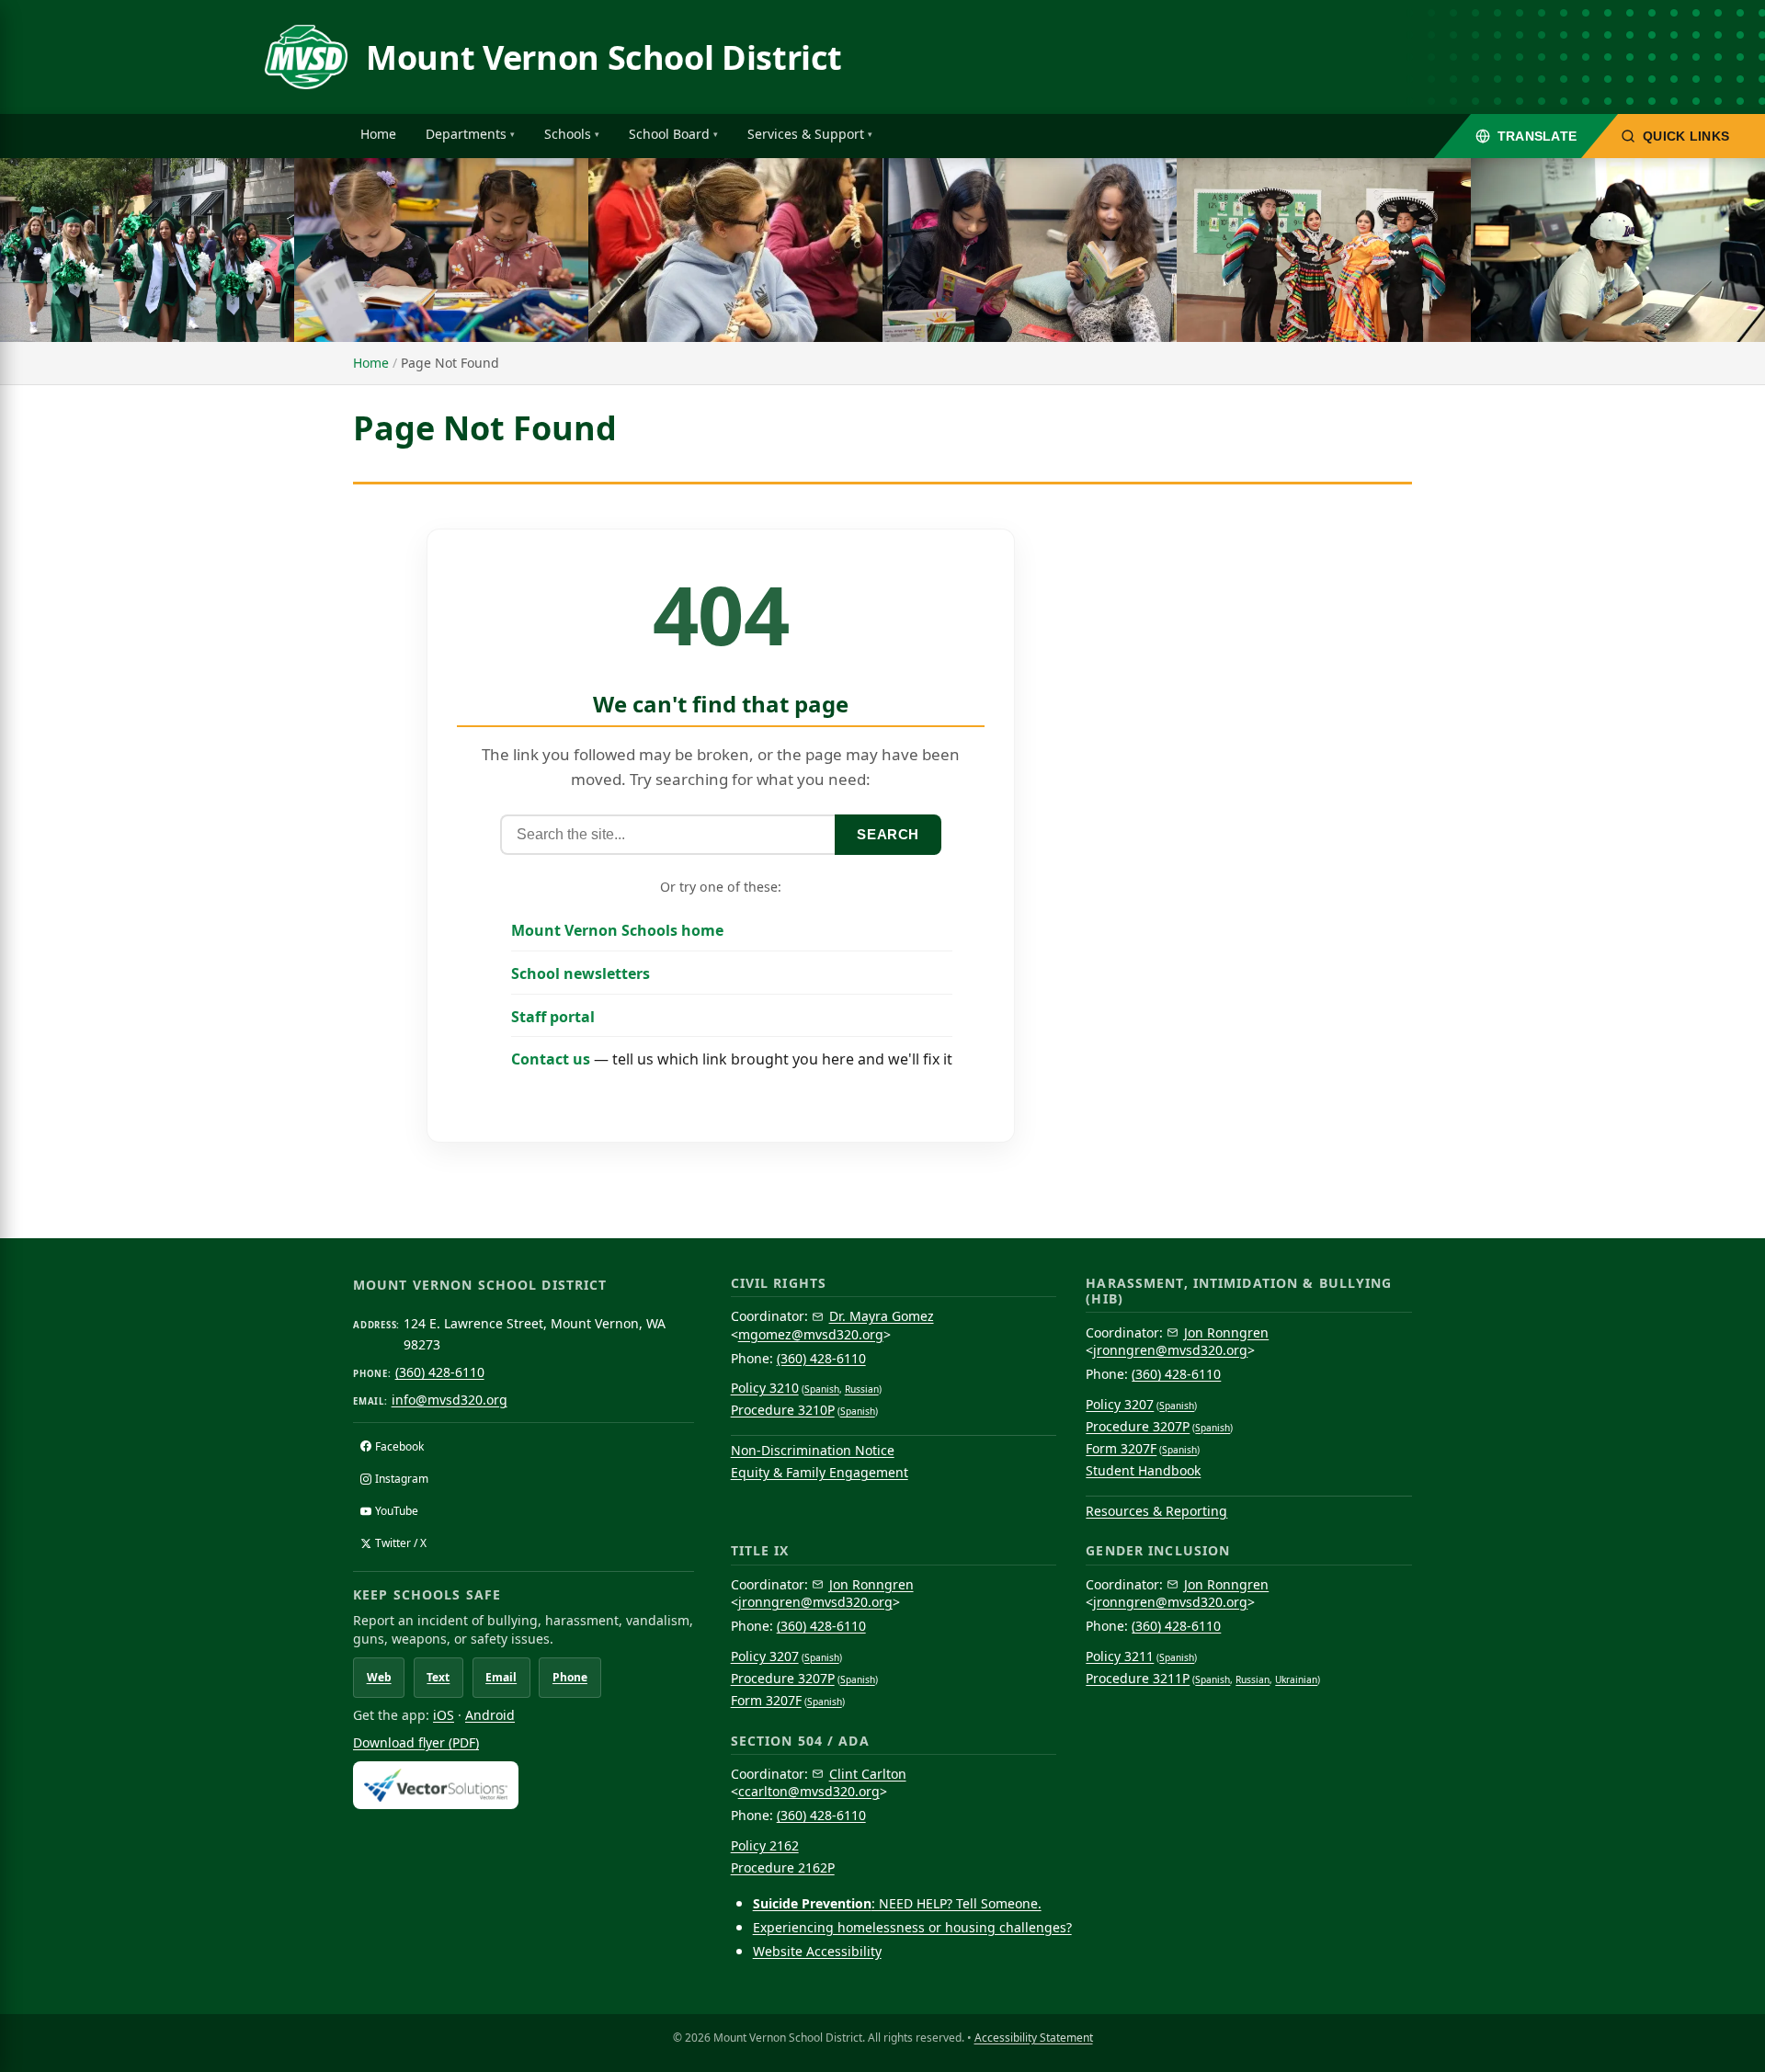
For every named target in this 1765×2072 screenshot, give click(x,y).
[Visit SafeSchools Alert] (524, 1785)
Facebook (399, 1446)
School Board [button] (669, 134)
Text (438, 1677)
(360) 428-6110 (440, 1372)
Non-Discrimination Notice (813, 1450)
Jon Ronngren (1226, 1332)
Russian (862, 1389)
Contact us (551, 1059)
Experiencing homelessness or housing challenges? (912, 1927)
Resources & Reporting (1156, 1511)
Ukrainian (1296, 1679)
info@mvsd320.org (450, 1400)
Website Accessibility (817, 1951)
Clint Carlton (868, 1774)
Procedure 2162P (783, 1867)
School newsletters (581, 973)
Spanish (822, 1389)
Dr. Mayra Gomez (882, 1316)
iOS (444, 1715)
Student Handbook (1143, 1470)
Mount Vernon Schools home (617, 930)
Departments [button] (466, 134)
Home (378, 134)
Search (888, 834)
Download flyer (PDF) (416, 1742)
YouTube (397, 1511)
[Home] (306, 57)
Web (379, 1677)
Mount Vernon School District (604, 57)
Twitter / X (401, 1543)
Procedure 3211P (1138, 1678)
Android (490, 1715)
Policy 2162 (765, 1845)
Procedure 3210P (783, 1410)
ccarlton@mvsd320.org (809, 1791)
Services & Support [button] (806, 134)
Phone (570, 1677)
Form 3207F (1121, 1448)
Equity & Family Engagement (820, 1472)
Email (501, 1677)
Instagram (402, 1479)
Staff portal (553, 1017)
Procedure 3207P (1138, 1426)
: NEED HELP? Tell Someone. (897, 1903)
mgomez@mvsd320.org (811, 1334)
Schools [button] (568, 134)
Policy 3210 (765, 1388)
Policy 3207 (1120, 1404)
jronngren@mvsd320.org (1170, 1350)
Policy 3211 (1120, 1656)
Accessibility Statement (1034, 2038)
